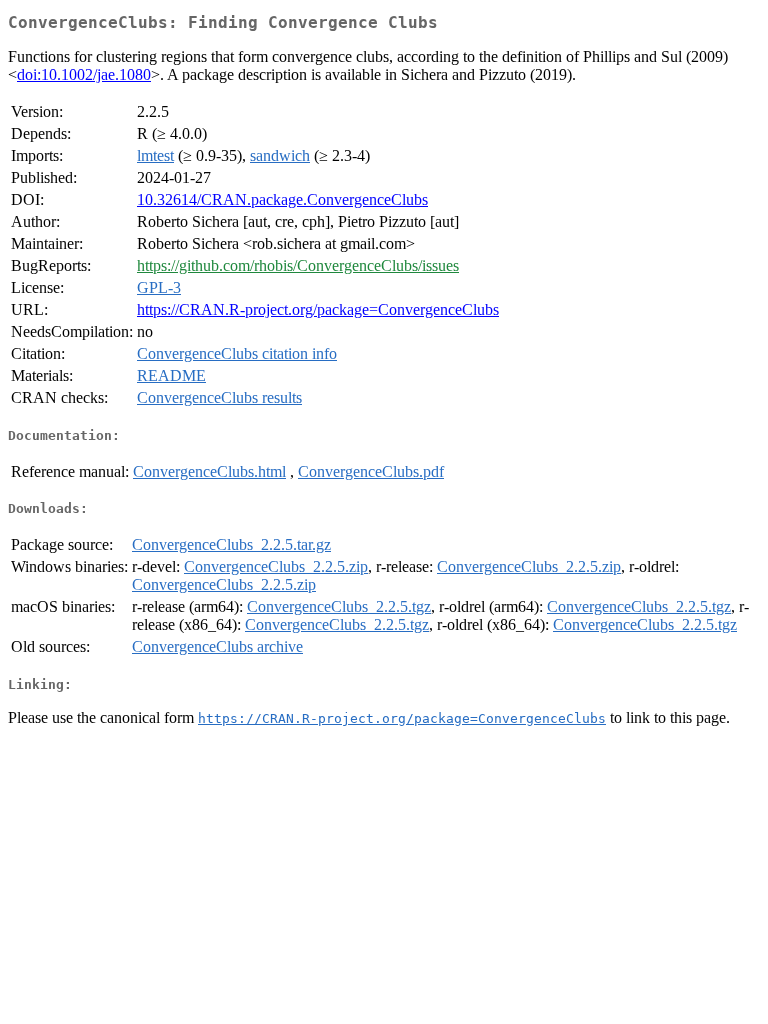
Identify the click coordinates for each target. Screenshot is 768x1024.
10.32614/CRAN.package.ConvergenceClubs (282, 199)
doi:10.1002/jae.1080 (84, 74)
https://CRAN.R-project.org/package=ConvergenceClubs (318, 309)
